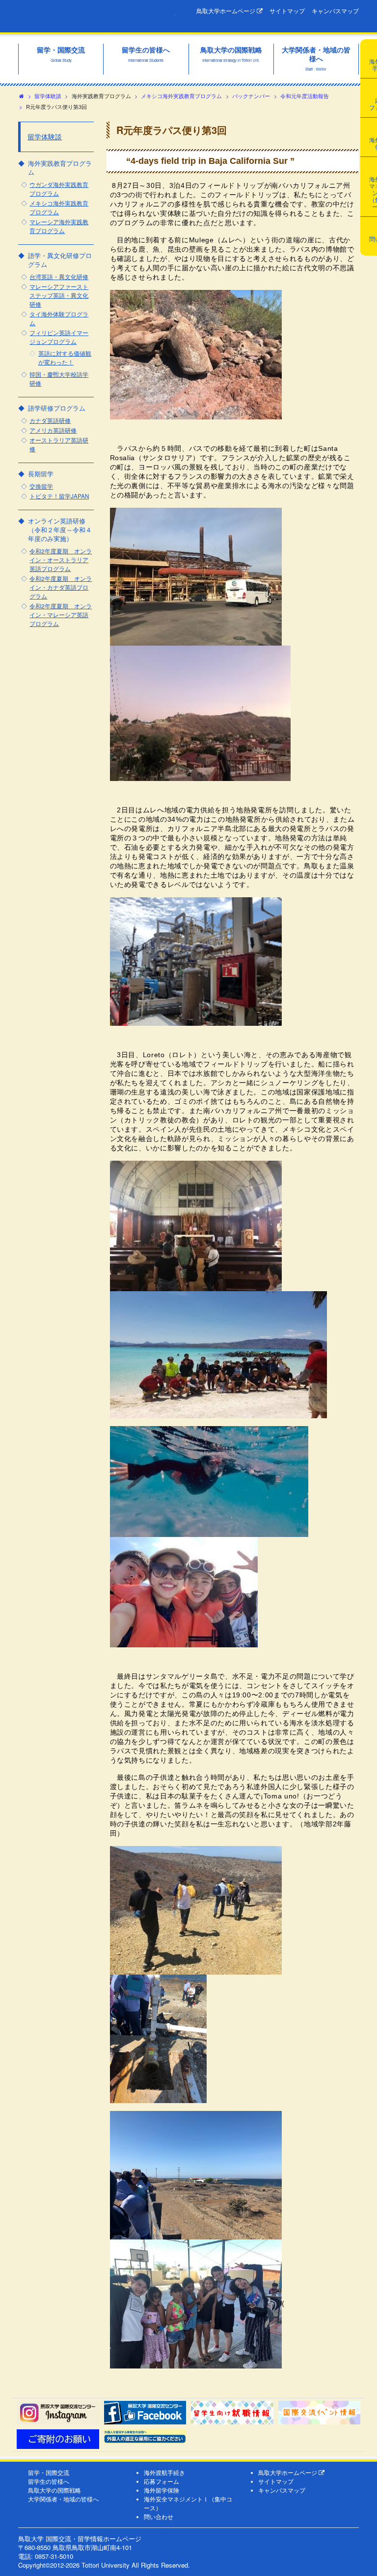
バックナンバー (251, 96)
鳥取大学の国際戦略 (54, 2490)
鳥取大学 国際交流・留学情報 (97, 16)
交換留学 (41, 486)
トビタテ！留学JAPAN (59, 496)
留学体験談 (48, 96)
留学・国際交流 (49, 2472)
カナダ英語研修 (50, 420)
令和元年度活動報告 (305, 96)
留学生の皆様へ (49, 2481)
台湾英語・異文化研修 (59, 277)
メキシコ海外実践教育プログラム (181, 96)
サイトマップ (287, 11)
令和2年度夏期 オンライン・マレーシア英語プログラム (61, 615)
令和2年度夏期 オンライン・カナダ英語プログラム (61, 587)
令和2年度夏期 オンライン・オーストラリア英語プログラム (61, 560)
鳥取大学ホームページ (227, 11)
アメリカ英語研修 (53, 430)
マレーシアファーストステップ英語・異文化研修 (59, 295)
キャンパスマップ (335, 11)
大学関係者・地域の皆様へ (63, 2499)
